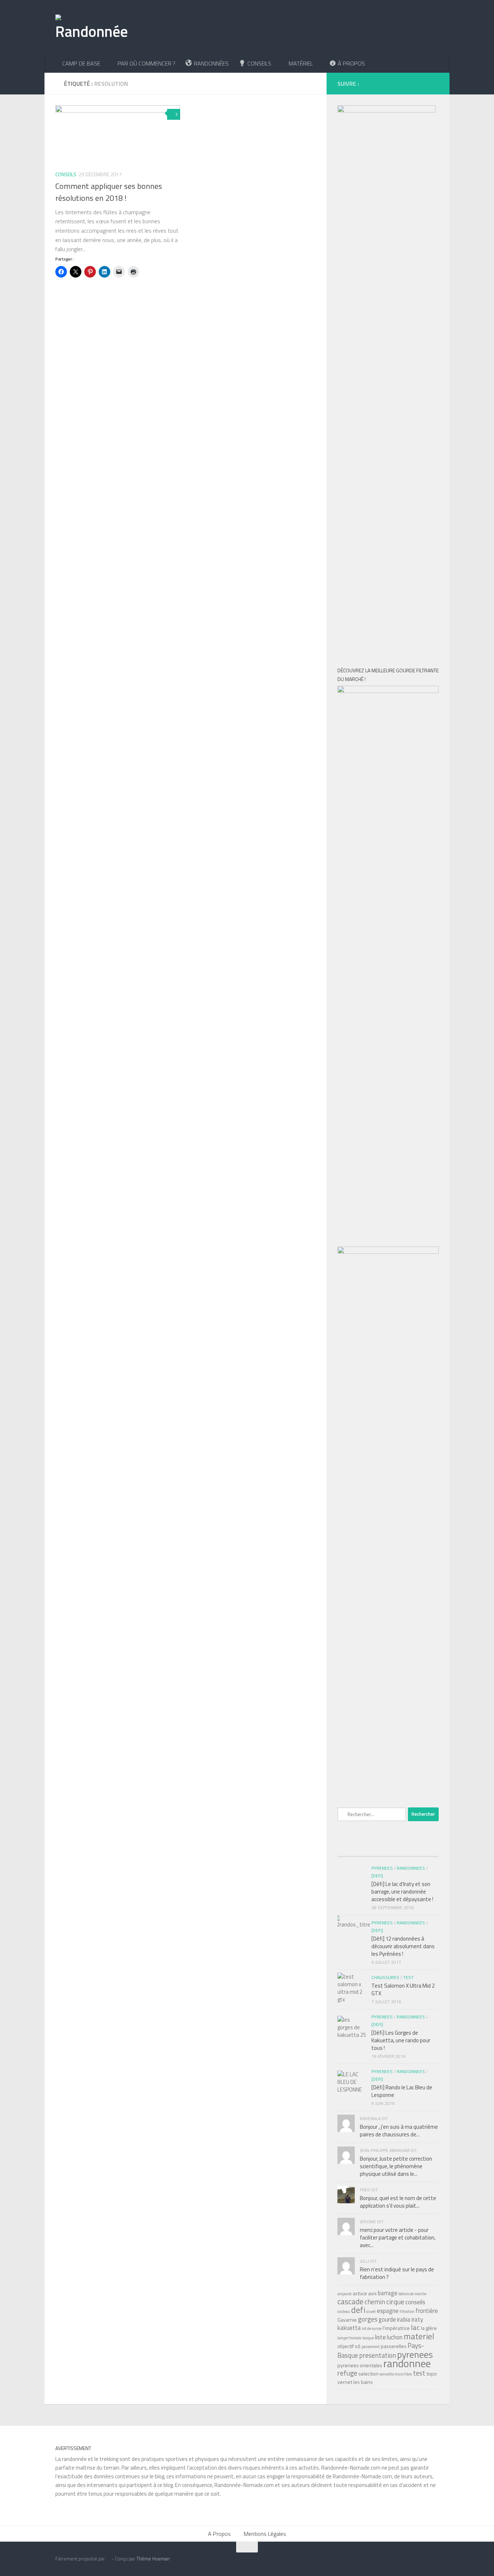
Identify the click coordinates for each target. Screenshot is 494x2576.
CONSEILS (66, 174)
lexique (368, 2338)
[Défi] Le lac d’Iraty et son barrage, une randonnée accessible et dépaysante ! (402, 1892)
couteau (344, 2311)
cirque (395, 2302)
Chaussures (385, 1977)
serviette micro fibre (396, 2374)
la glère (429, 2328)
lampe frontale (349, 2338)
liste (380, 2337)
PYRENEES (382, 1923)
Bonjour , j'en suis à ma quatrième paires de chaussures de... (399, 2131)
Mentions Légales (265, 2534)
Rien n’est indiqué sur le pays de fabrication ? (397, 2273)
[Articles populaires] (354, 1849)
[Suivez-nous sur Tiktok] (390, 83)
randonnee (407, 2363)
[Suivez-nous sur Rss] (435, 83)
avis (372, 2293)
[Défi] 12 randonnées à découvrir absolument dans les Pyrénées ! (403, 1946)
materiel (419, 2336)
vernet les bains (355, 2382)
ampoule (344, 2294)
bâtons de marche (412, 2294)
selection (369, 2374)
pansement (371, 2347)
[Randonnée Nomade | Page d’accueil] (92, 27)
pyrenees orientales (360, 2365)
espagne (388, 2311)
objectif (346, 2346)
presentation (378, 2355)
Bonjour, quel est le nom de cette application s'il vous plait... (398, 2202)
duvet (371, 2311)
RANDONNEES (411, 1868)
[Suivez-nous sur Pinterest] (423, 83)
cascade (350, 2301)
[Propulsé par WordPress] (108, 2559)
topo (432, 2374)
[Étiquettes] (422, 1849)
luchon (395, 2337)
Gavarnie (347, 2320)
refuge (347, 2373)
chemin (375, 2302)
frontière (427, 2311)
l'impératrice (396, 2328)
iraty (417, 2319)
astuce (360, 2293)
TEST (408, 1977)
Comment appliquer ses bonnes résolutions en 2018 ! (109, 192)
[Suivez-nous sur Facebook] (367, 83)
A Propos (219, 2534)
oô (358, 2346)
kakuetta (349, 2328)
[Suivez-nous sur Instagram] (378, 83)
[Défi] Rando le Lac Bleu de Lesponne (402, 2091)
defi (358, 2310)
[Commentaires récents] (388, 1849)
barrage (388, 2293)
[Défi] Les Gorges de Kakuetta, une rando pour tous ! (401, 2040)
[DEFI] (377, 1930)
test (419, 2373)
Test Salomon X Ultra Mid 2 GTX (403, 1989)
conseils (415, 2302)
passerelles (394, 2346)
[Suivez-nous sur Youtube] (401, 83)
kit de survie (372, 2328)
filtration (407, 2311)
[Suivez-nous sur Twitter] (412, 83)
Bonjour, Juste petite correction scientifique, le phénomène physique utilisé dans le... (396, 2166)
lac (415, 2327)
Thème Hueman (153, 2559)
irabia (404, 2319)
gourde (387, 2319)
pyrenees (415, 2354)
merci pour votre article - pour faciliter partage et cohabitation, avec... (398, 2237)
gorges (368, 2319)
